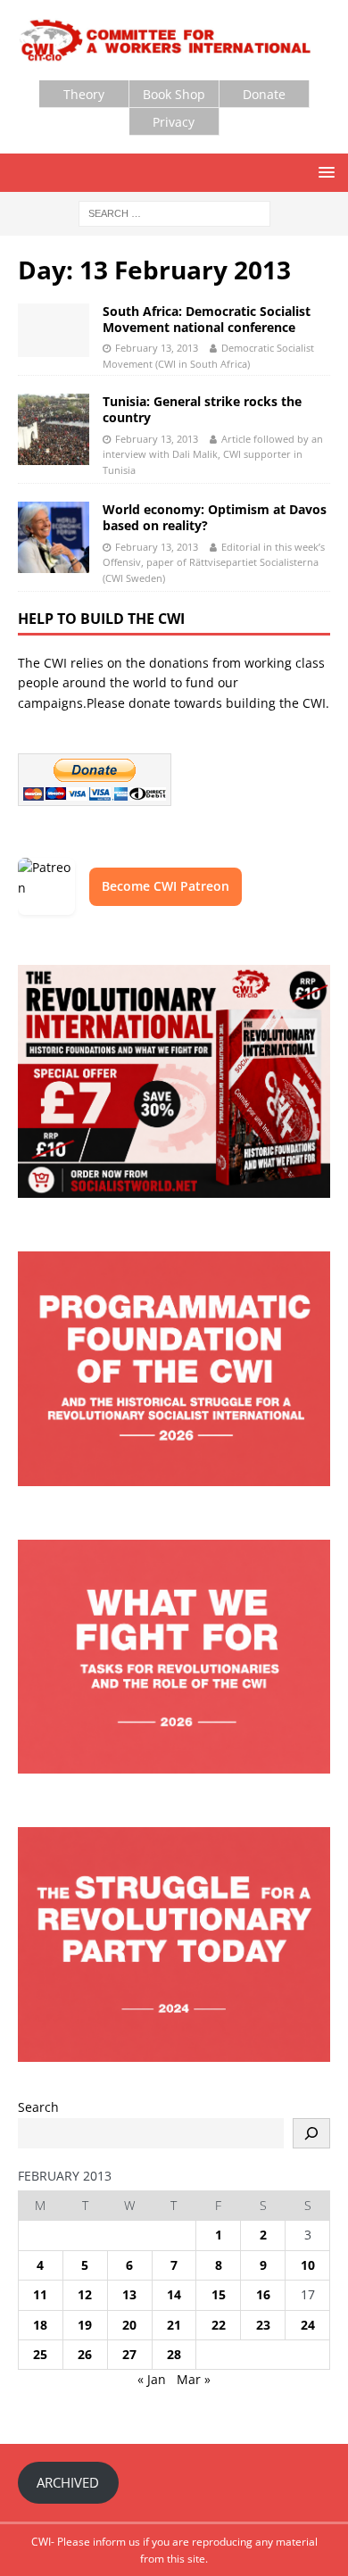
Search (38, 2107)
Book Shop (174, 94)
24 (308, 2325)
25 (40, 2354)
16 (263, 2294)
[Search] (311, 2133)
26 (85, 2354)
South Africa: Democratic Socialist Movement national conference (207, 319)
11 (40, 2294)
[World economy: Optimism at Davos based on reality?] (54, 537)
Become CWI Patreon (166, 886)
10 (308, 2265)
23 (263, 2325)
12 (85, 2294)
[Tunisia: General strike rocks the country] (54, 429)
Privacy (174, 122)
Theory (84, 94)
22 (219, 2325)
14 (174, 2294)
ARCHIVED (68, 2482)
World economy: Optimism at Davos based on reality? (215, 517)
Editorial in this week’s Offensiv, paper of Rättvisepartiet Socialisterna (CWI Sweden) (214, 562)
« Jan (152, 2379)
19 (85, 2325)
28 (174, 2354)
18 (40, 2325)
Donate (264, 94)
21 (174, 2325)
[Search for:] (174, 212)
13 (129, 2294)
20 (129, 2325)
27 (129, 2354)
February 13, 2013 (157, 348)
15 (219, 2294)
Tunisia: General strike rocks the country (202, 409)
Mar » (194, 2379)
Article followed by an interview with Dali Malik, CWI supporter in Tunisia (213, 454)
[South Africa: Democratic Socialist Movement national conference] (54, 330)
